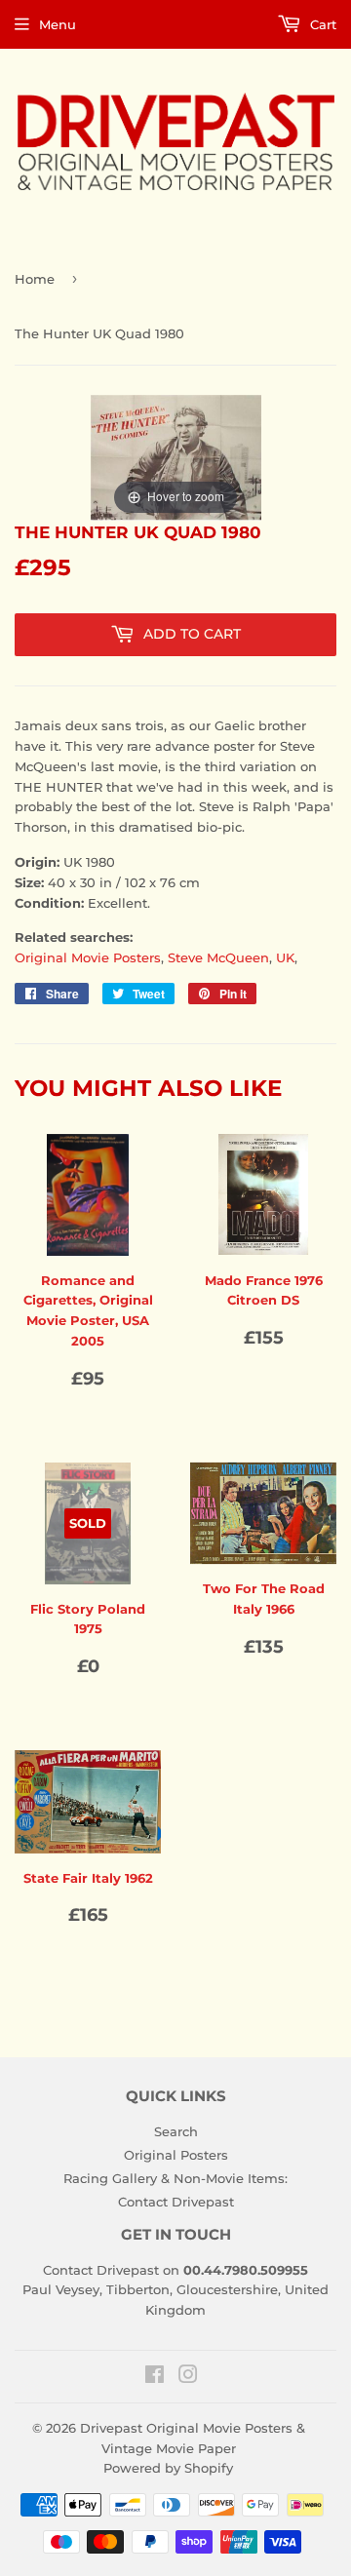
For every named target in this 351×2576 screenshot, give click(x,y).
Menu (58, 24)
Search (176, 2131)
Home (35, 279)
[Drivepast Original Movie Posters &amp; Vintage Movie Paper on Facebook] (155, 2377)
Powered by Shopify (168, 2468)
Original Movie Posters (88, 957)
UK (285, 957)
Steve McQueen (218, 957)
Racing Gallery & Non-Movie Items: (175, 2178)
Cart (321, 24)
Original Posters (176, 2155)
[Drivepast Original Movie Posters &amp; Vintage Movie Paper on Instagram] (188, 2377)
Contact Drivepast (176, 2202)
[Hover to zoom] (176, 456)
